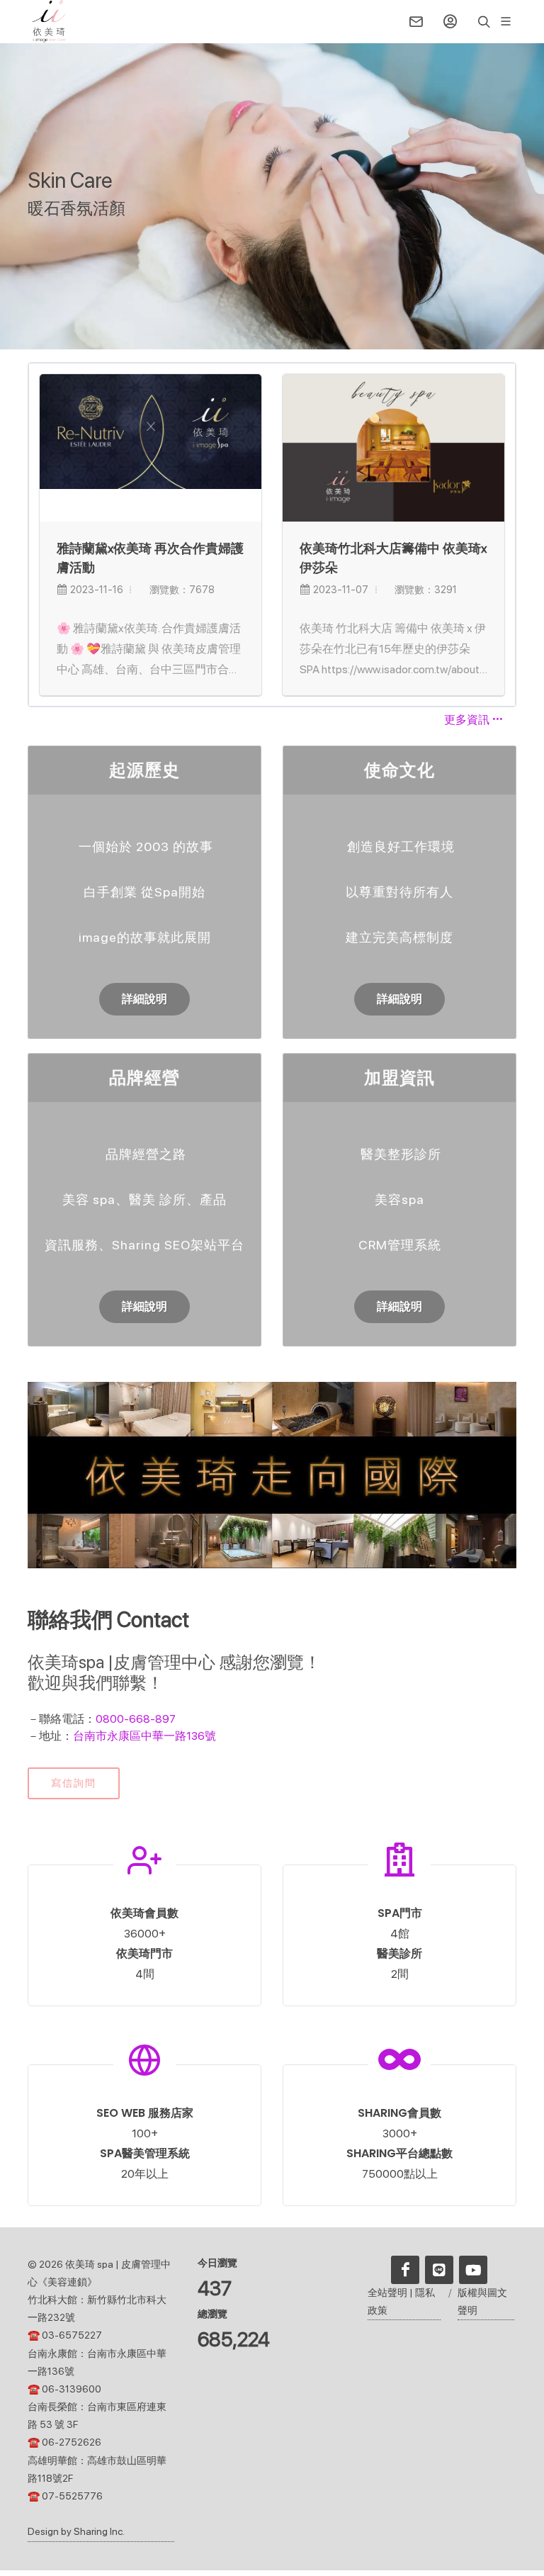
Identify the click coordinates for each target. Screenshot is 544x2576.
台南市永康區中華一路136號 (144, 1736)
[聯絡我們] (416, 21)
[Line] (439, 2270)
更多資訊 (468, 720)
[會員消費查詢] (450, 21)
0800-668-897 (136, 1719)
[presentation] (502, 534)
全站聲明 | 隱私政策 (401, 2301)
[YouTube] (473, 2270)
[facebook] (405, 2270)
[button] (49, 21)
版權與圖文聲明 (482, 2301)
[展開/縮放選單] (506, 20)
